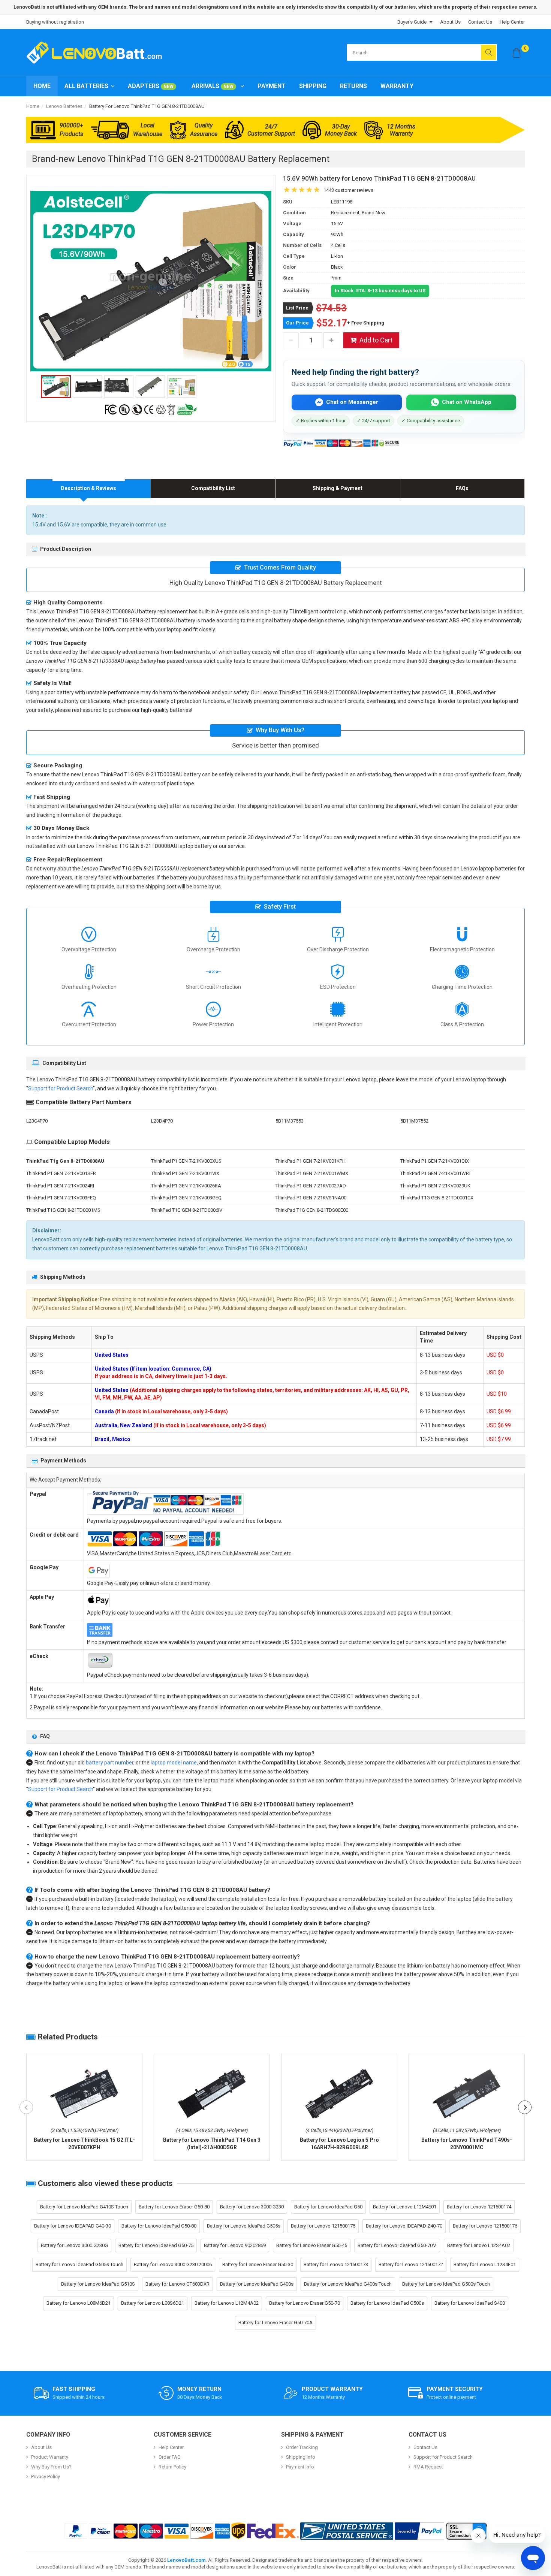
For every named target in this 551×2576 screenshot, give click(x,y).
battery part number (110, 1763)
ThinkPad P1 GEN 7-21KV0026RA (186, 1186)
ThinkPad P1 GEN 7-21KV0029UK (435, 1186)
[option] (151, 281)
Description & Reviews (88, 488)
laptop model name (174, 1763)
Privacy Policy (46, 2477)
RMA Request (428, 2467)
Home (42, 86)
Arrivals (213, 86)
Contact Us (480, 22)
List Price (297, 308)
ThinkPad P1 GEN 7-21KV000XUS (186, 1161)
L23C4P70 (37, 1121)
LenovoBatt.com (186, 2560)
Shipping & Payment (338, 488)
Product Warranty (50, 2457)
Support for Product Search (61, 1088)
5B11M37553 (290, 1121)
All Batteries (86, 86)
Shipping (313, 86)
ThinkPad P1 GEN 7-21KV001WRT (436, 1173)
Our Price (297, 323)
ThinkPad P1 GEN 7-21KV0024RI (60, 1186)
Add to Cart (376, 340)
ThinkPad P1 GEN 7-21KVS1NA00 (311, 1198)
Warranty (397, 86)
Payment (272, 86)
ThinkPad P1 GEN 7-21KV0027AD (311, 1186)
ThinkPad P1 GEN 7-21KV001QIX (435, 1161)
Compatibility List (213, 488)
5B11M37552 (414, 1121)
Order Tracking (302, 2447)
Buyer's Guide (412, 22)
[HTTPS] (466, 2531)
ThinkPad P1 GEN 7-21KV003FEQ (61, 1198)
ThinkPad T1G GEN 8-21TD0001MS (63, 1210)
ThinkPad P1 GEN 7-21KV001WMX (312, 1173)
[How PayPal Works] (419, 2531)
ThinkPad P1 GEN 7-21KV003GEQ (186, 1198)
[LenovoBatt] (97, 52)
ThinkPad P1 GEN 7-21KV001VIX (185, 1173)
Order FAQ (170, 2457)
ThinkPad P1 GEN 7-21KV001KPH (311, 1161)
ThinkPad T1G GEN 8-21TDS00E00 (312, 1210)
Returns (353, 86)
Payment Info (300, 2467)
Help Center (512, 22)
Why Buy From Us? (51, 2467)
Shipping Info (301, 2457)
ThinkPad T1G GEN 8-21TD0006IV (187, 1210)
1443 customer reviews (348, 190)
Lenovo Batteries (64, 106)
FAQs (462, 488)
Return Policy (172, 2467)
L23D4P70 (162, 1121)
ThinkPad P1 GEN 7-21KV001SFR (61, 1173)
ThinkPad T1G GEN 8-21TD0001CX (437, 1198)
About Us (450, 22)
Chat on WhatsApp (467, 402)
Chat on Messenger (352, 402)
